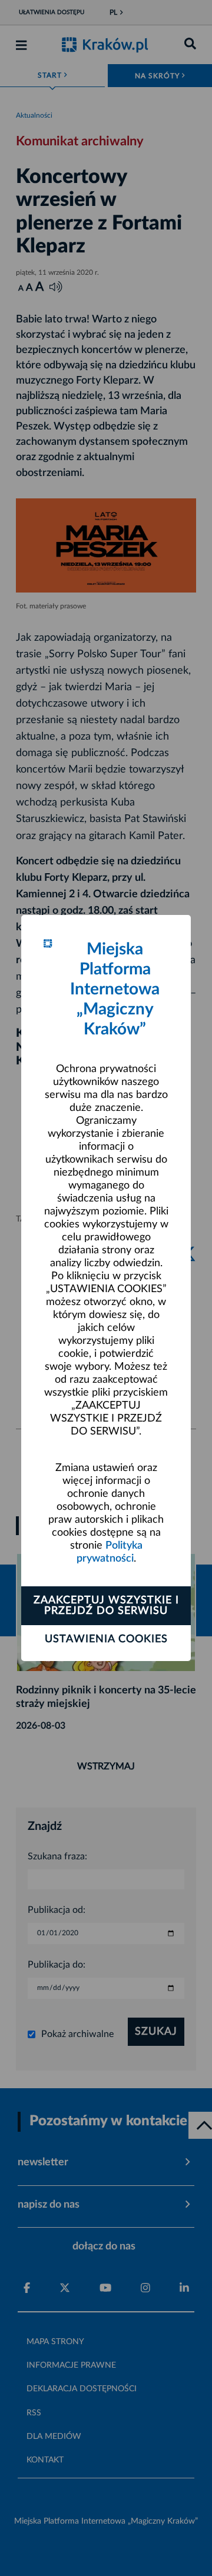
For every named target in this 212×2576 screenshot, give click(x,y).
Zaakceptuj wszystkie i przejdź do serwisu (106, 1606)
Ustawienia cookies (106, 1639)
